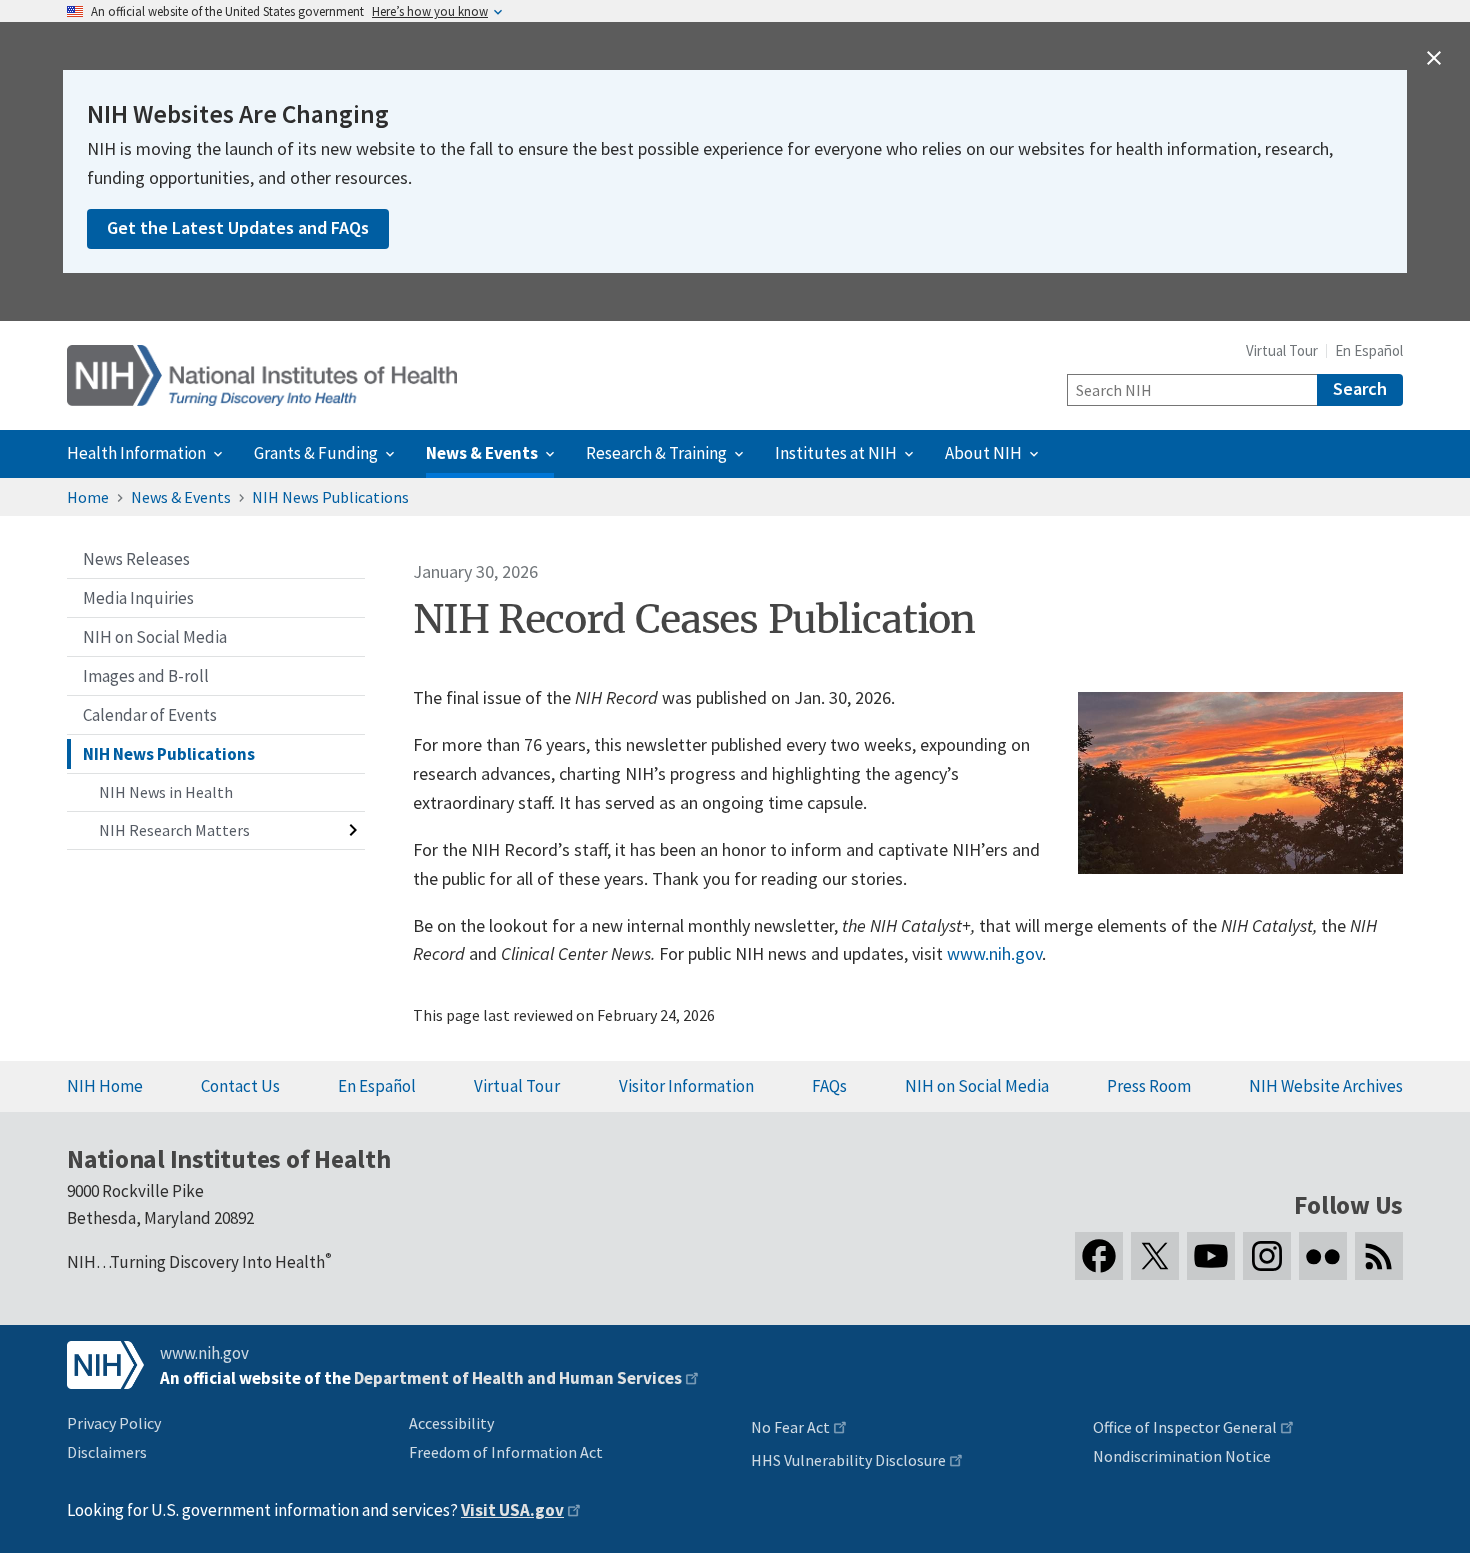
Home (88, 497)
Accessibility (451, 1423)
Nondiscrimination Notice (1182, 1456)
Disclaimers (107, 1452)
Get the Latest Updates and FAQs (238, 227)
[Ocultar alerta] (1434, 58)
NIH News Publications (330, 497)
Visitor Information (686, 1086)
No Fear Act (790, 1427)
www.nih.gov (994, 953)
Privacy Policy (114, 1423)
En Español (1369, 350)
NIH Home (105, 1086)
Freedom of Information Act (506, 1452)
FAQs (829, 1086)
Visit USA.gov (512, 1510)
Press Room (1149, 1086)
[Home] (262, 375)
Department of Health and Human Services (518, 1378)
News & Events (181, 497)
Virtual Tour (1282, 350)
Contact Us (240, 1086)
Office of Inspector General (1185, 1427)
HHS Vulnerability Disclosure (848, 1460)
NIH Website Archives (1326, 1086)
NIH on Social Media (977, 1086)
